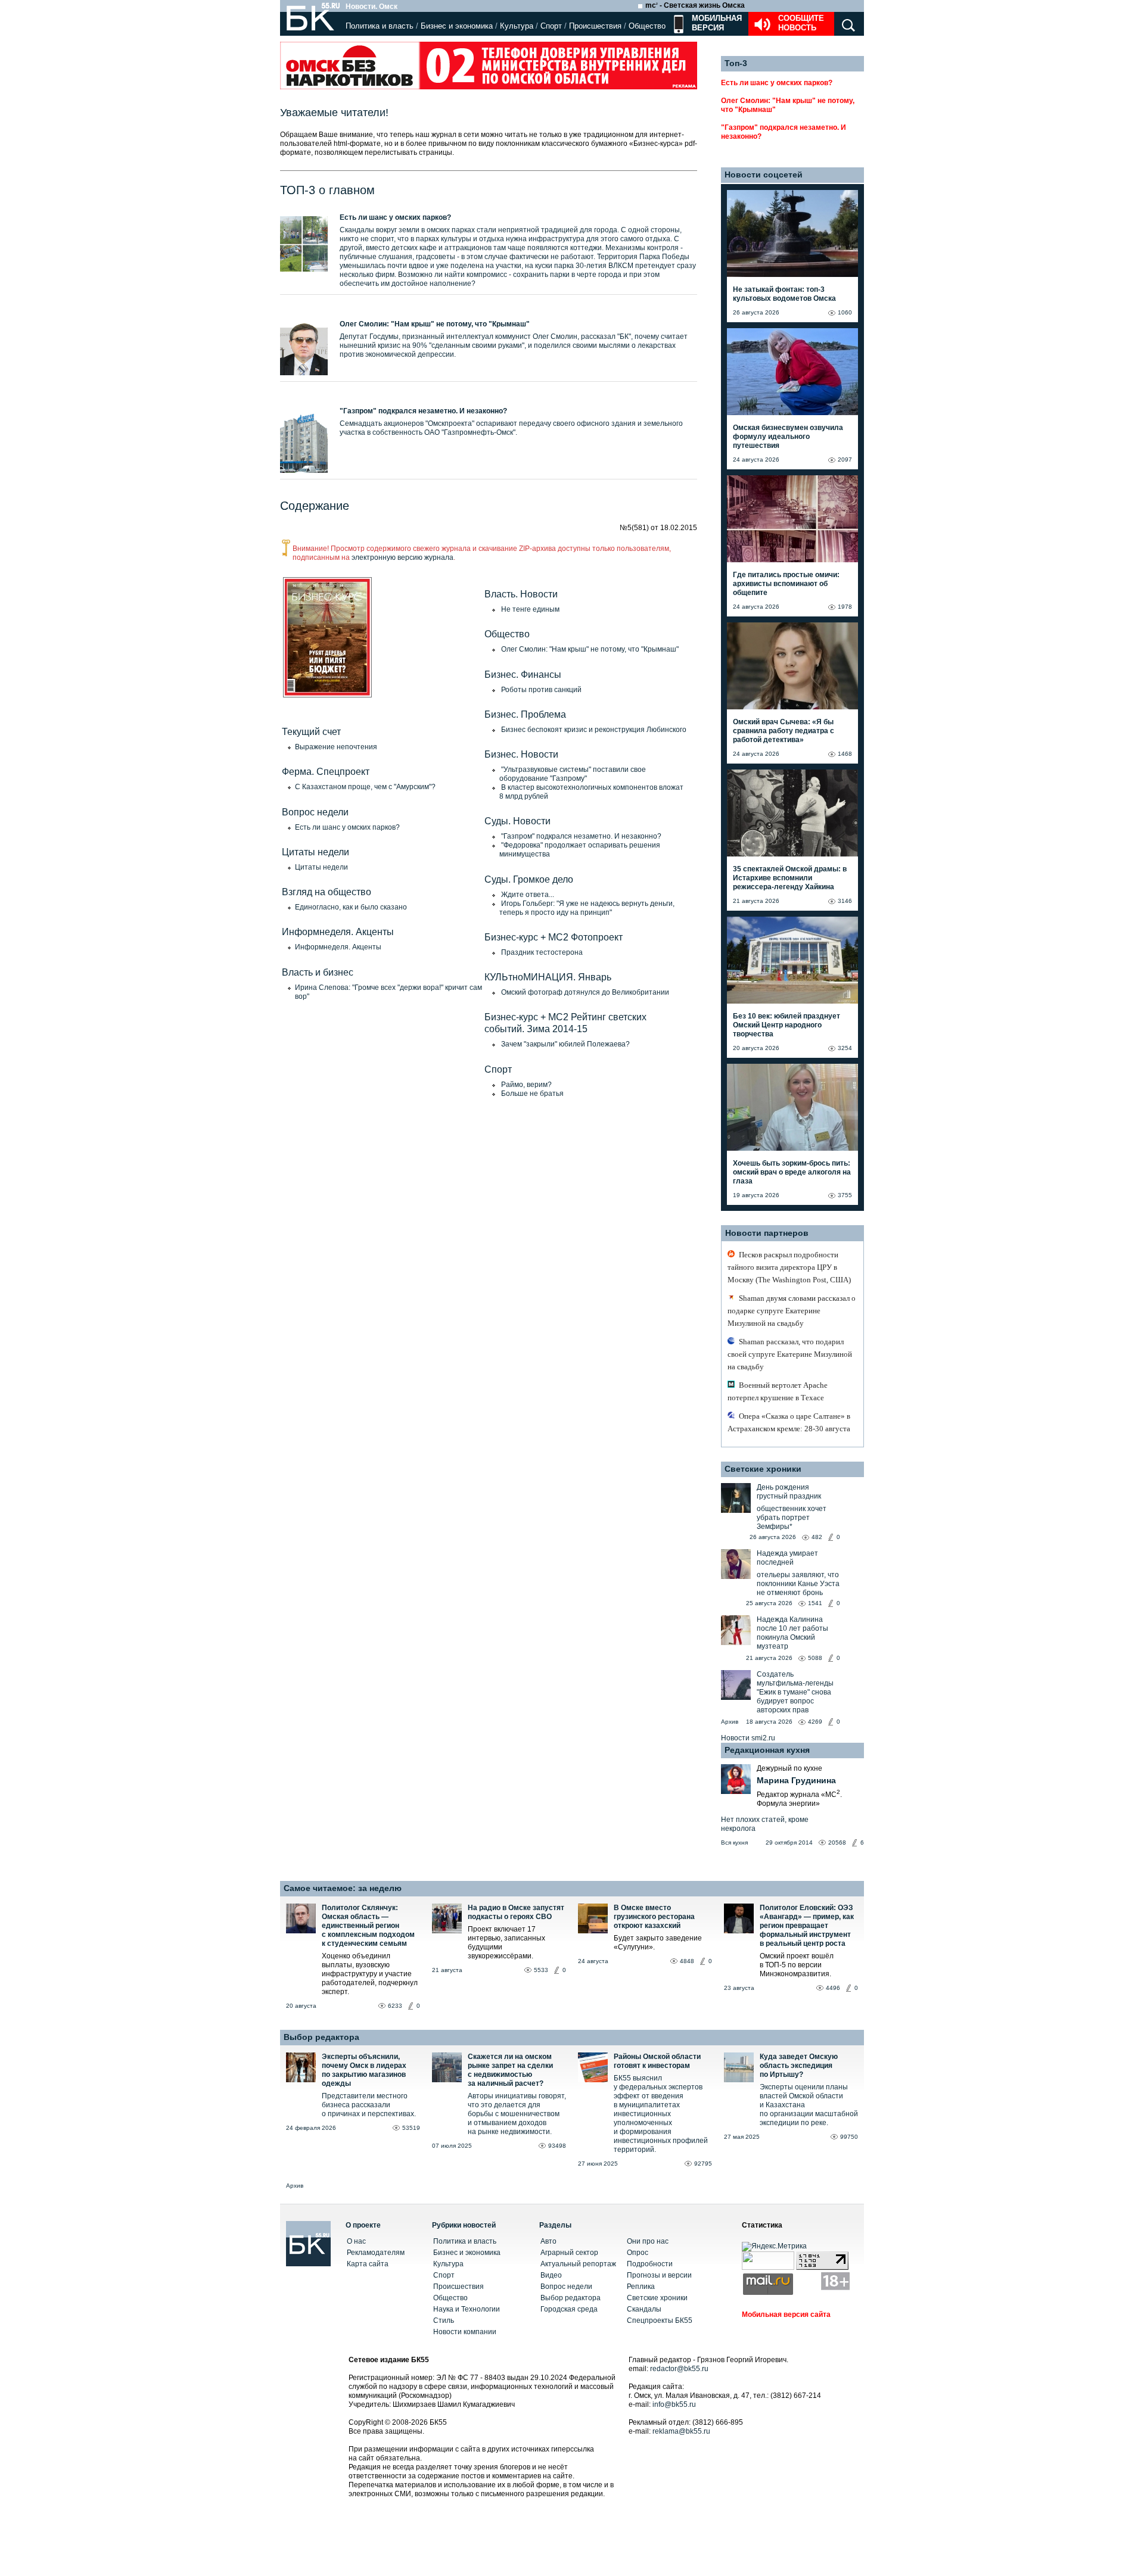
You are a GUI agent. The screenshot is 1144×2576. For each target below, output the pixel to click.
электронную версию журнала (402, 557)
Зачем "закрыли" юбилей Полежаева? (565, 1044)
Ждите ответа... (528, 895)
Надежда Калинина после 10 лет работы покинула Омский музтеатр (792, 1633)
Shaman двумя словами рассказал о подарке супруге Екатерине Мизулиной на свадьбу (792, 1311)
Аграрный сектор (569, 2253)
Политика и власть (380, 26)
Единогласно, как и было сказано (351, 907)
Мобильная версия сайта (786, 2315)
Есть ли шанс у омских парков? (395, 217)
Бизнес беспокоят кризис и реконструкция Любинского (594, 730)
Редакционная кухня (767, 1750)
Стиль (444, 2320)
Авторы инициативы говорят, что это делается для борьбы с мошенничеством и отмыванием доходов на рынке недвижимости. (517, 2114)
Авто (548, 2241)
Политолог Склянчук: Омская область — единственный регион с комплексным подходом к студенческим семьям (368, 1926)
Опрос (638, 2253)
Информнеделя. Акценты (338, 947)
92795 (703, 2164)
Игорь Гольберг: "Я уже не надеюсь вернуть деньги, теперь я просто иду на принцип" (587, 908)
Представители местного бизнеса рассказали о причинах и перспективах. (369, 2105)
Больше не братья (532, 1094)
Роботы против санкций (541, 690)
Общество (647, 26)
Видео (551, 2275)
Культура (517, 26)
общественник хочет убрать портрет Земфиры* (792, 1518)
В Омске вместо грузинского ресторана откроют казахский (654, 1917)
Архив (730, 1722)
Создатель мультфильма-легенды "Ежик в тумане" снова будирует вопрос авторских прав (795, 1692)
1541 (815, 1603)
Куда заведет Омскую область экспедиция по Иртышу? (799, 2066)
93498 (557, 2146)
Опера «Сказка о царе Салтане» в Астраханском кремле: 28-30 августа (789, 1422)
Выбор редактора (321, 2037)
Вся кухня (734, 1843)
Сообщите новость (801, 23)
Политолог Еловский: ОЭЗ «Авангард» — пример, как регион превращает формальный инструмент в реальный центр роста (807, 1926)
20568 (837, 1843)
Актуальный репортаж (578, 2264)
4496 (833, 1988)
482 (817, 1537)
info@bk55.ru (674, 2404)
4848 (687, 1961)
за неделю (380, 1888)
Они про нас (648, 2241)
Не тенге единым (530, 609)
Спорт (551, 26)
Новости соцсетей (764, 175)
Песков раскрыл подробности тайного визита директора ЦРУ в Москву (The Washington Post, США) (789, 1267)
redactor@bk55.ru (679, 2369)
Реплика (641, 2287)
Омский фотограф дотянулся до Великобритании (585, 992)
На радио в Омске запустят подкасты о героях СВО (516, 1912)
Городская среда (569, 2309)
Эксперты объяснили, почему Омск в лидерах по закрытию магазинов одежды (364, 2070)
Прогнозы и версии (659, 2275)
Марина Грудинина (796, 1780)
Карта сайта (368, 2264)
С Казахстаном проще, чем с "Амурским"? (365, 787)
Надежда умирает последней (787, 1558)
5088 (815, 1658)
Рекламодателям (376, 2253)
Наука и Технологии (467, 2309)
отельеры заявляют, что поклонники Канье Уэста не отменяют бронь (798, 1584)
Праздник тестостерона (542, 952)
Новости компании (465, 2332)
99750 (849, 2137)
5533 (541, 1970)
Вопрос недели (566, 2287)
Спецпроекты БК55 (660, 2320)
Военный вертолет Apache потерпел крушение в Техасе (778, 1391)
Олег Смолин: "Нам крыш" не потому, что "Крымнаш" (435, 324)
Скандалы (644, 2309)
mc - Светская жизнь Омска (695, 5)
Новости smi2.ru (748, 1738)
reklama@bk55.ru (681, 2431)
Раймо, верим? (526, 1085)
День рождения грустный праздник (789, 1492)
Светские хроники (763, 1469)
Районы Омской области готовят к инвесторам (657, 2061)
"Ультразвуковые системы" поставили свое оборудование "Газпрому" (573, 774)
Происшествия (595, 26)
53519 (411, 2128)
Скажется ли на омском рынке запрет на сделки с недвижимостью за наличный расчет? (510, 2070)
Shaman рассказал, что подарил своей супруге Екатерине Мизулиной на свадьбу (790, 1354)
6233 (395, 2006)
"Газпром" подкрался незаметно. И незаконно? (423, 411)
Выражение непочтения (336, 747)
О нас (356, 2241)
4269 (815, 1722)
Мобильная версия (716, 23)
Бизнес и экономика (457, 26)
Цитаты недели (321, 867)
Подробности (650, 2264)
